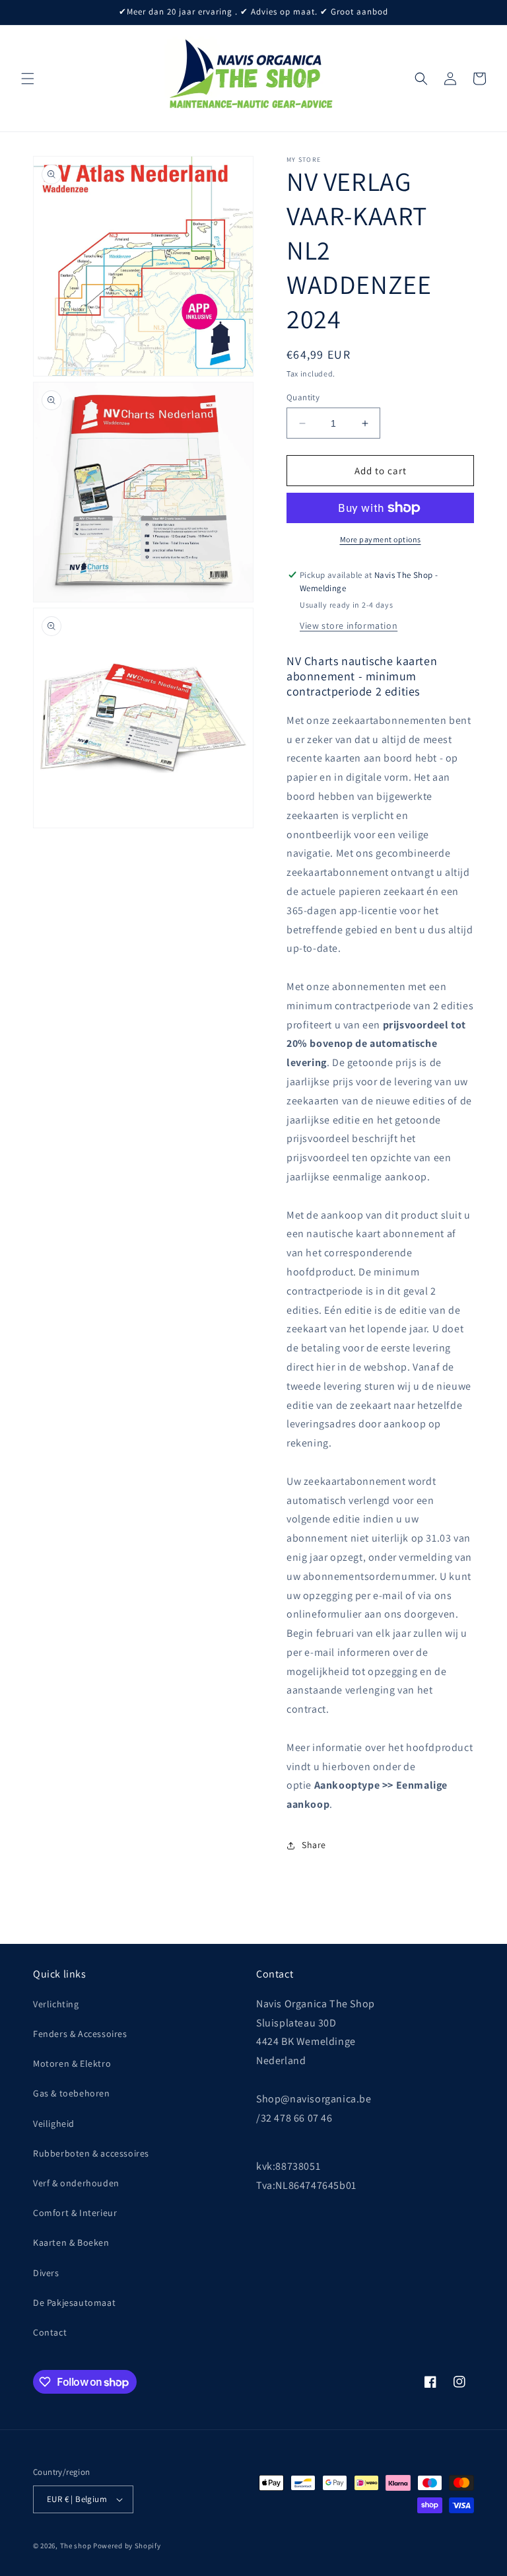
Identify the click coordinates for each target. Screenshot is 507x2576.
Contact (50, 2332)
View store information (349, 626)
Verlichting (56, 2004)
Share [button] (314, 1845)
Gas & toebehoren (72, 2093)
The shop (76, 2546)
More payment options (381, 539)
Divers (46, 2273)
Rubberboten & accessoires (91, 2153)
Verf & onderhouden (76, 2183)
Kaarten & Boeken (71, 2242)
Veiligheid (54, 2124)
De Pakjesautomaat (74, 2303)
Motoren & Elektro (72, 2063)
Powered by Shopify (127, 2546)
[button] (28, 79)
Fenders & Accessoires (80, 2034)
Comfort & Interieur (75, 2213)
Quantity (303, 397)
